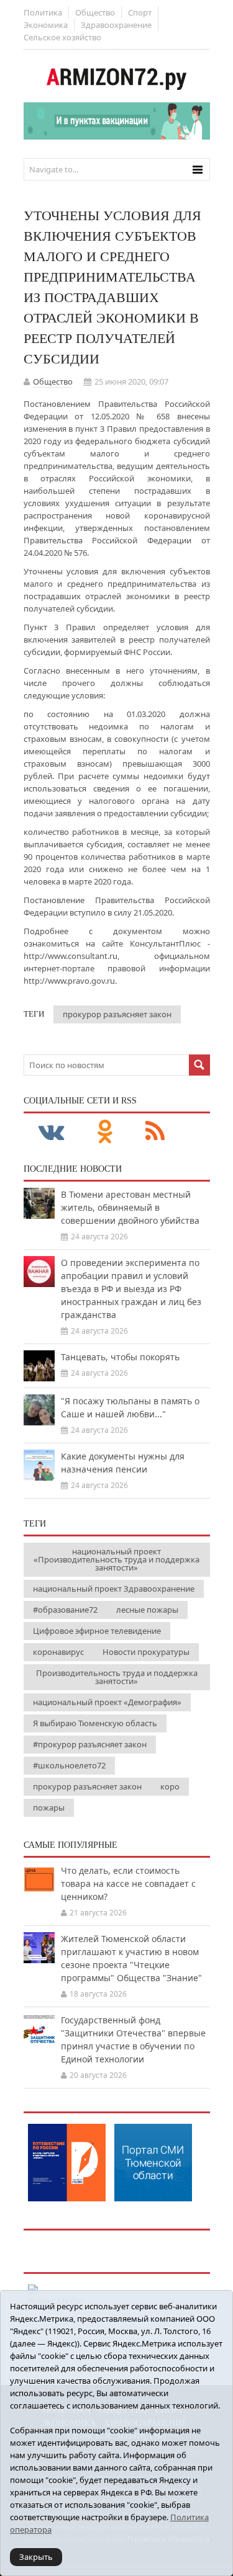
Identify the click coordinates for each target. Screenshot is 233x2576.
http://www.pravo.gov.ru (69, 981)
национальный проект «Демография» (107, 1702)
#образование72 (65, 1610)
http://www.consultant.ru (71, 956)
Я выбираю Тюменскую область (95, 1723)
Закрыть (36, 2557)
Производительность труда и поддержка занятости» (117, 1677)
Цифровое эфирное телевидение (97, 1631)
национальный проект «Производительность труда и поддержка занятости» (116, 1559)
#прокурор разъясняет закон (90, 1744)
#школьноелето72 (69, 1765)
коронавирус (58, 1652)
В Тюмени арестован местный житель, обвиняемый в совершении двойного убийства (130, 1207)
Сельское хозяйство (62, 37)
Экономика (46, 25)
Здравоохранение (116, 25)
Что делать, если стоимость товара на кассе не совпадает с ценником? (128, 1883)
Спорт (140, 12)
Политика (43, 12)
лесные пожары (147, 1610)
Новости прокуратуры (146, 1652)
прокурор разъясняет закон (117, 1014)
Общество (95, 12)
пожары (49, 1807)
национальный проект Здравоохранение (114, 1589)
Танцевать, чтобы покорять (120, 1357)
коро (170, 1786)
